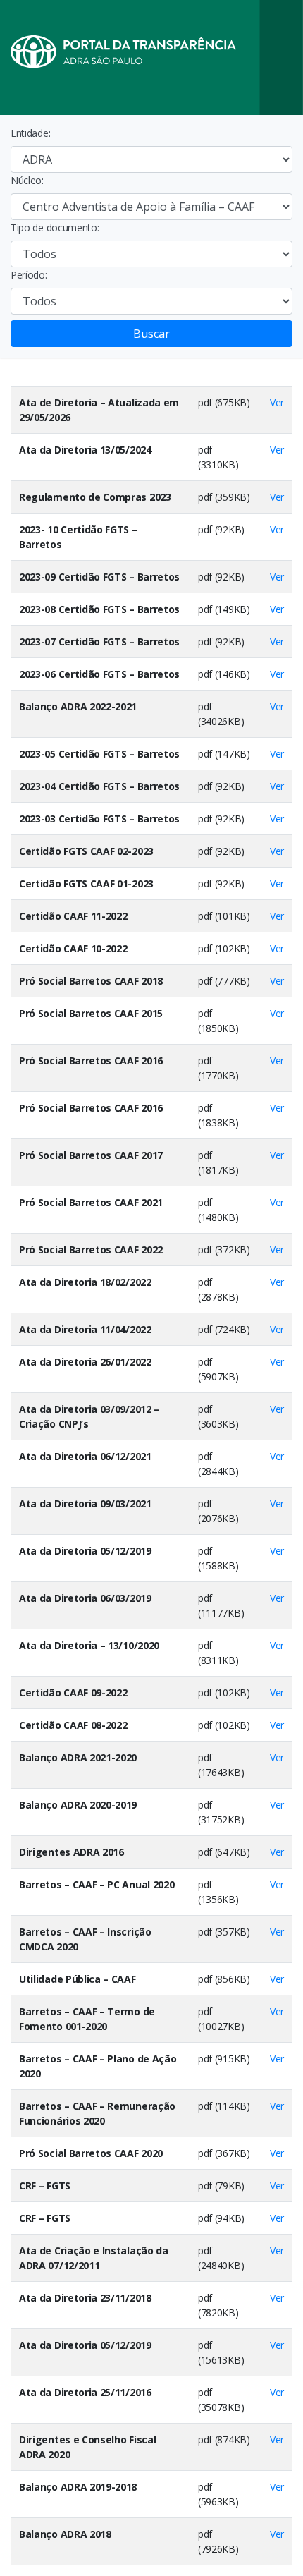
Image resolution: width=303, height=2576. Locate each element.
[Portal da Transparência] (151, 57)
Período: (29, 275)
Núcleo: (27, 180)
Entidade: (30, 133)
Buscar (151, 334)
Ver (277, 402)
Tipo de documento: (55, 227)
